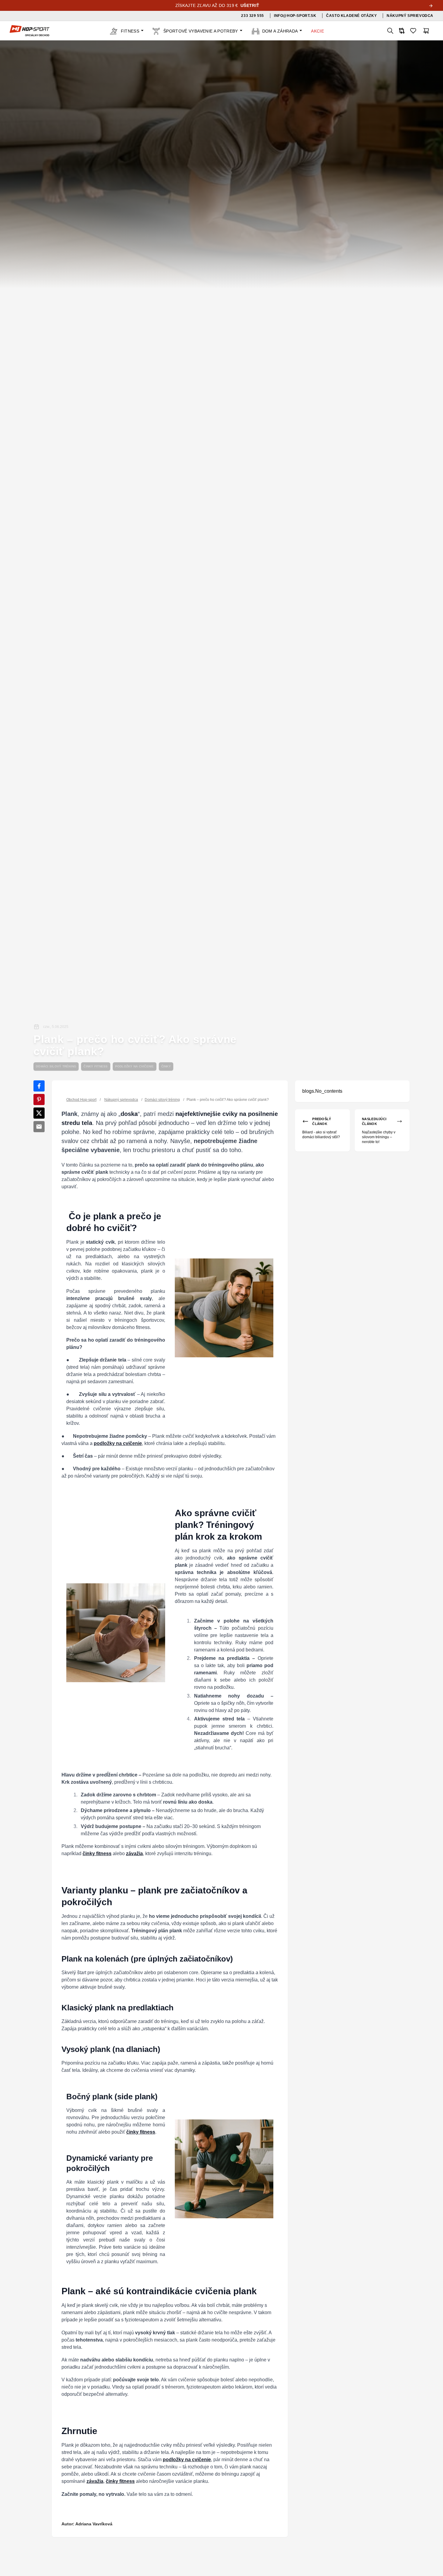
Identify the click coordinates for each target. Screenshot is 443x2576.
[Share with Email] (39, 1127)
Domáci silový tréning (56, 1066)
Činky (166, 1066)
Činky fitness (96, 1066)
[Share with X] (39, 1113)
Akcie (317, 31)
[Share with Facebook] (39, 1086)
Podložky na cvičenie (135, 1066)
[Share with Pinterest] (39, 1100)
